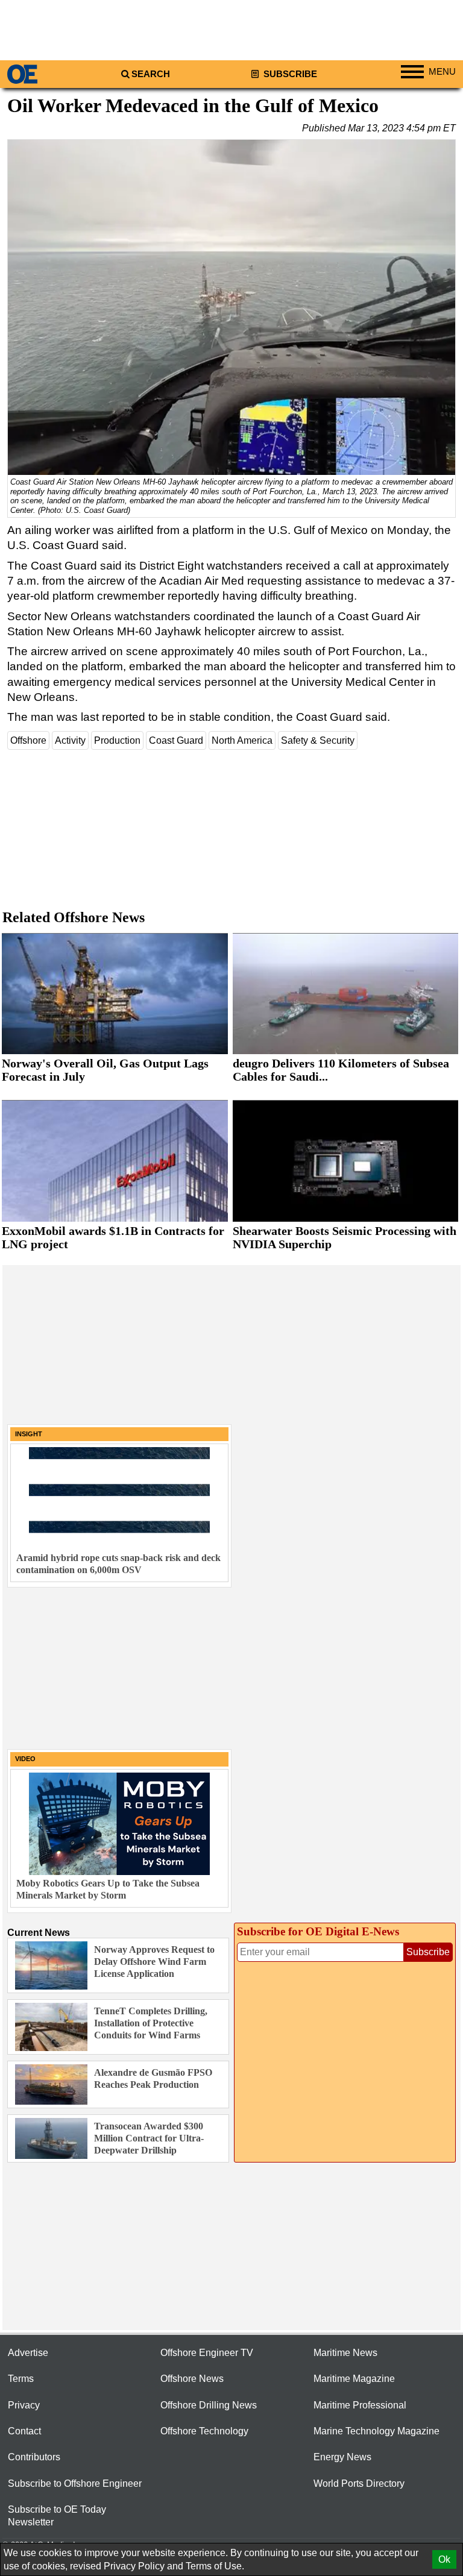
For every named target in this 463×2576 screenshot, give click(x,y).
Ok (444, 2559)
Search (151, 74)
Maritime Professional (360, 2405)
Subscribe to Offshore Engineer (75, 2483)
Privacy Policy (134, 2566)
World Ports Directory (359, 2483)
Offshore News (192, 2379)
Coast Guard (176, 740)
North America (242, 740)
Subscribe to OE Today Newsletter (57, 2516)
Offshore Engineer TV (207, 2353)
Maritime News (345, 2353)
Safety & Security (318, 740)
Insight (29, 1434)
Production (117, 740)
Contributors (34, 2457)
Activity (70, 740)
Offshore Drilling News (209, 2405)
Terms (21, 2379)
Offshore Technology (204, 2431)
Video (25, 1759)
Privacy (24, 2405)
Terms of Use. (215, 2566)
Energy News (342, 2457)
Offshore (28, 740)
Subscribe (289, 74)
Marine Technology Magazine (376, 2431)
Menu (442, 72)
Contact (24, 2431)
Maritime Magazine (354, 2379)
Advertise (28, 2353)
